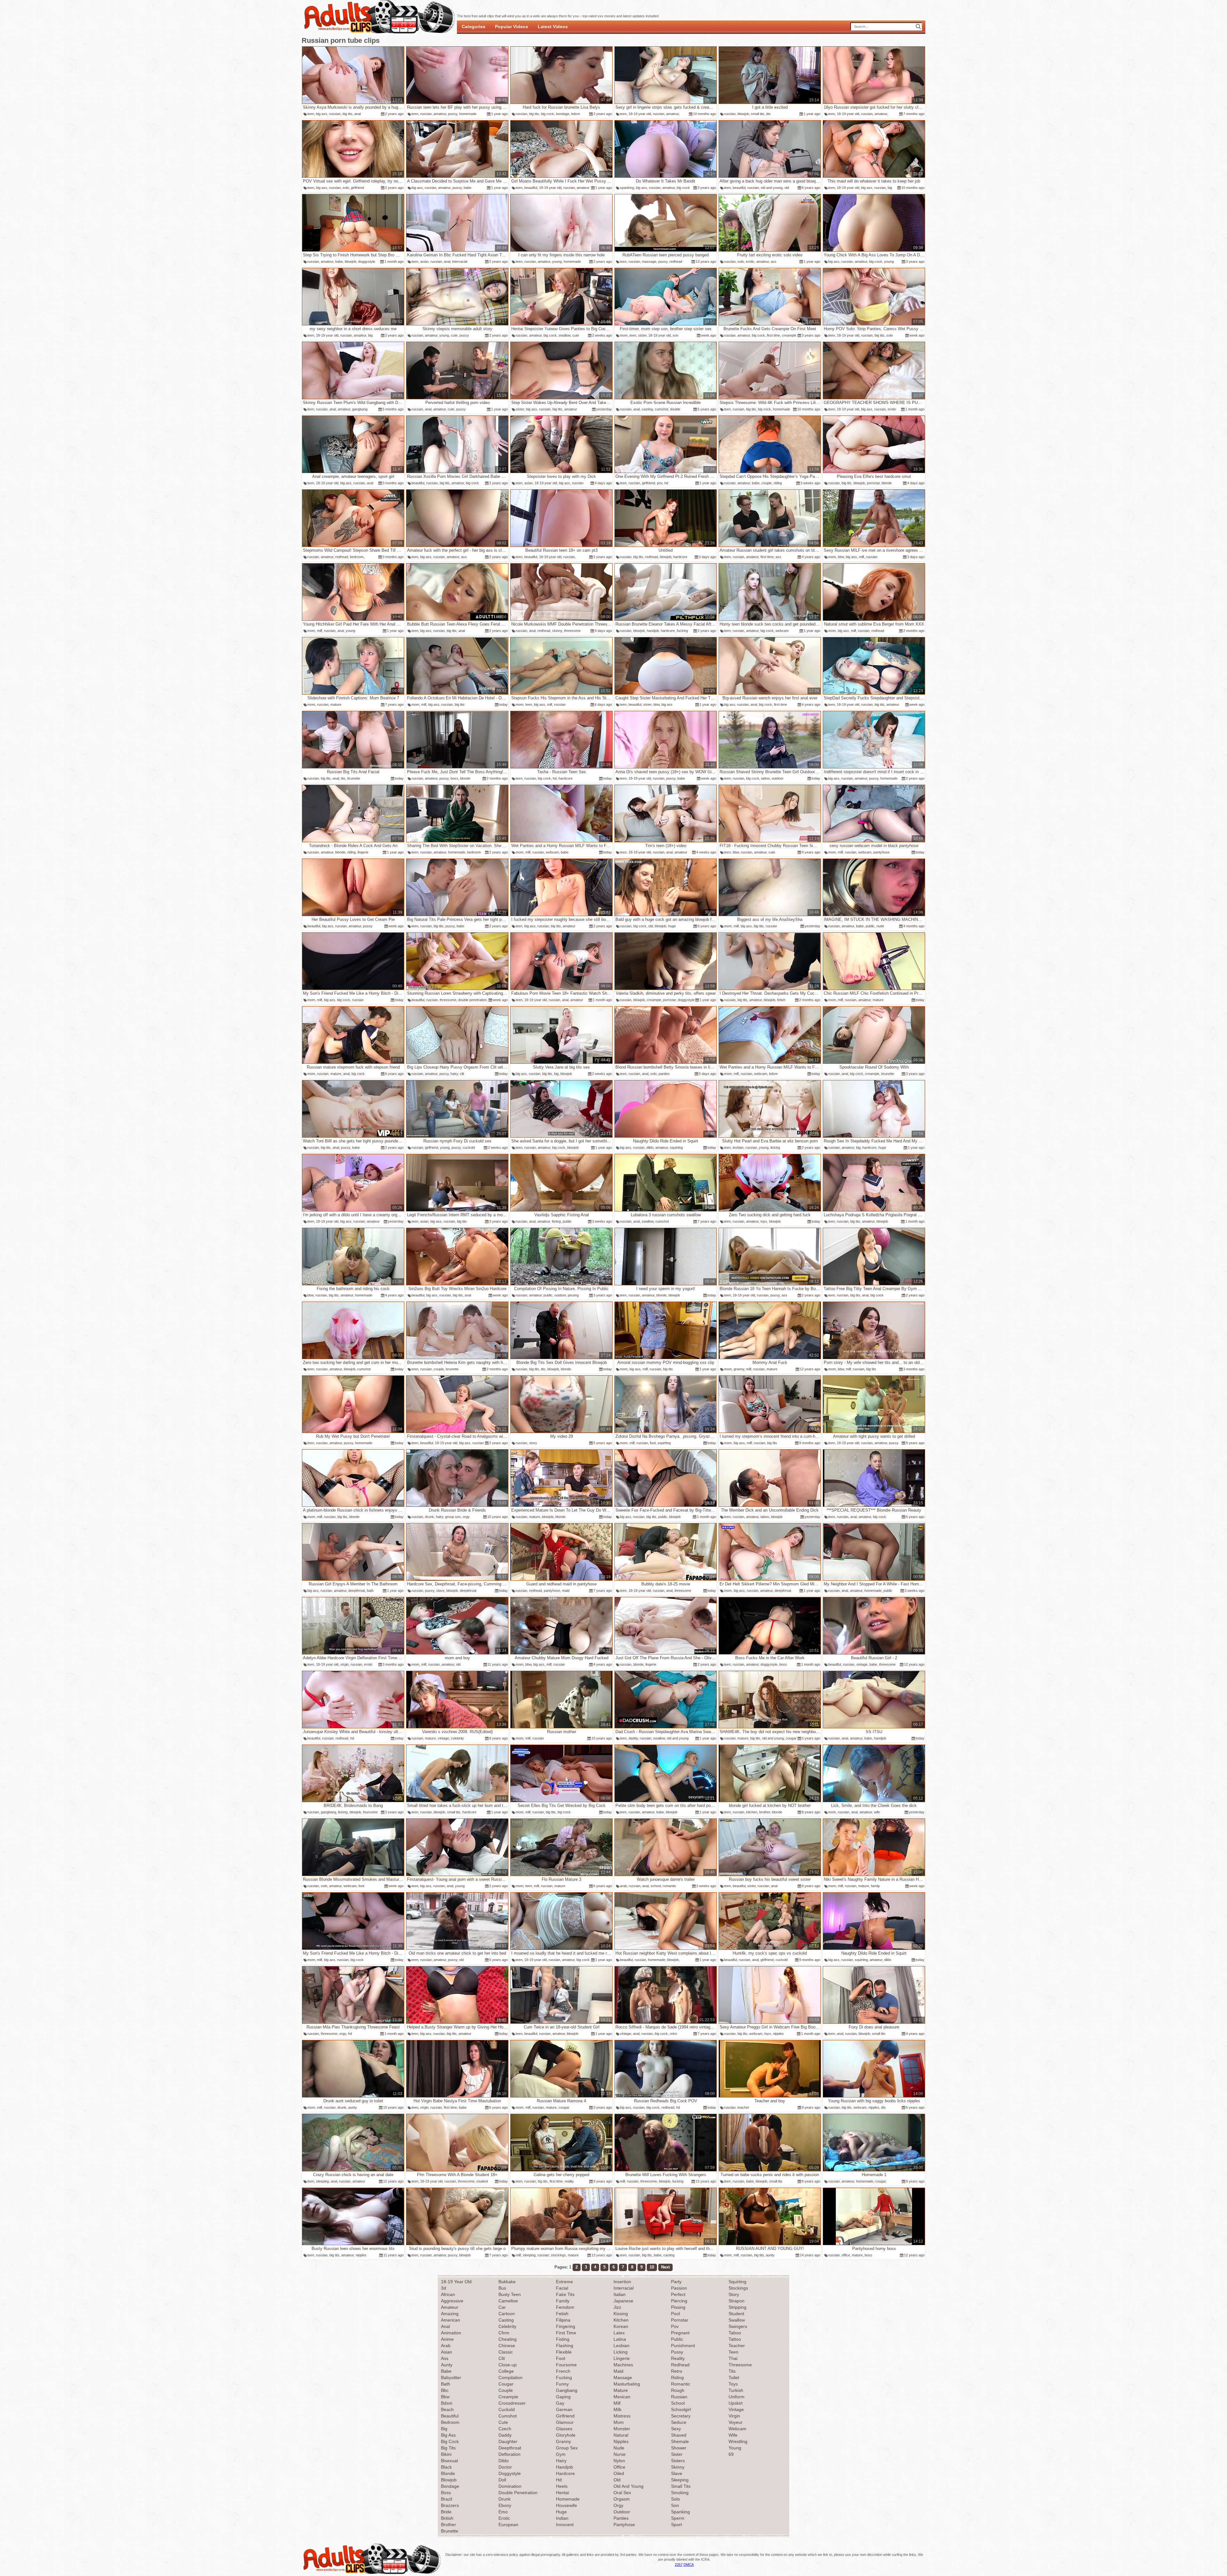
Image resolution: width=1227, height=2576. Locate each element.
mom (624, 335)
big (556, 1074)
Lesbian (621, 2346)
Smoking (680, 2493)
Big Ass (448, 2435)
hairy (454, 1074)
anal (358, 114)
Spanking (680, 2512)
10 (652, 2267)
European (508, 2525)
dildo (650, 1148)
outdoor (778, 778)
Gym (561, 2454)
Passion (679, 2288)
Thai (733, 2358)
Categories (474, 27)
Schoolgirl (681, 2409)
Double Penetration (518, 2493)
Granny (563, 2441)
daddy (633, 1738)
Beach (447, 2409)
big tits (347, 114)
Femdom (565, 2307)
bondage (563, 114)
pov (660, 483)
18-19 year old (640, 114)
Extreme (564, 2282)
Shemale (680, 2441)
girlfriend (357, 188)
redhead (676, 261)
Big (444, 2429)
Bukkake (507, 2282)
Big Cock (450, 2441)
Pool (675, 2314)
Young (735, 2448)
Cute (503, 2422)
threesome (572, 631)
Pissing (678, 2307)
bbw (841, 557)
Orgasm (622, 2499)
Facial (562, 2288)
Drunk (505, 2499)
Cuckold (507, 2409)
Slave (677, 2473)
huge (672, 926)
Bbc (445, 2390)
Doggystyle (510, 2473)
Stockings (738, 2288)
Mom (619, 2422)
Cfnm (504, 2333)
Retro (677, 2371)
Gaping (563, 2397)
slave (440, 1591)
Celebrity (507, 2326)
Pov (675, 2326)
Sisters (678, 2461)
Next (665, 2267)
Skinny (678, 2467)
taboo (765, 1517)
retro (673, 2034)
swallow (564, 335)
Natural (621, 2435)
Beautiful (450, 2416)
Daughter (508, 2441)
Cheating (508, 2339)
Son (675, 2505)
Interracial (624, 2288)
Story (734, 2294)
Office (619, 2467)
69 (731, 2454)
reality (569, 2181)
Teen (733, 2352)
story (533, 1443)
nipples (778, 2034)
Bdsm (447, 2403)
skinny (557, 631)
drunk (429, 1517)
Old (617, 2480)
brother (765, 1812)
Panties (621, 2518)
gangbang (360, 409)
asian (424, 261)
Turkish (736, 2390)
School (678, 2403)
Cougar (506, 2384)
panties (664, 1074)
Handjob (564, 2467)
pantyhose (881, 852)
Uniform (737, 2397)
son (675, 335)
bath (370, 1591)
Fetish (562, 2314)
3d (444, 2288)
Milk (617, 2409)
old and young (772, 188)
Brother (448, 2525)
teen (311, 114)
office (846, 2255)
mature (336, 704)
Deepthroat (510, 2448)
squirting (676, 1148)
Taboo (735, 2333)
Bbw (445, 2397)
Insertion (622, 2282)
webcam (782, 631)
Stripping (737, 2307)
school (656, 1886)
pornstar (873, 483)
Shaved (679, 2435)
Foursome (566, 2365)
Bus (502, 2288)
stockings (558, 2255)
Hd (559, 2480)
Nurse (620, 2454)
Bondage (450, 2486)
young (557, 261)
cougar (791, 1738)
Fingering (566, 2326)
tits (768, 114)
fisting (556, 1221)
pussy (453, 114)
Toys (733, 2384)
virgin (344, 1664)
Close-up (508, 2365)
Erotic (504, 2518)
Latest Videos (553, 27)
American (451, 2320)
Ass (445, 2358)
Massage (623, 2378)
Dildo (504, 2461)
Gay (560, 2403)
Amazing (450, 2314)
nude (880, 926)
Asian (447, 2352)
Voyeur (736, 2422)
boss (454, 778)
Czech (505, 2429)
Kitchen (621, 2320)
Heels (562, 2486)
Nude (619, 2448)
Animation (451, 2333)
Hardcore (565, 2473)
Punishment (683, 2346)
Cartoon (507, 2314)
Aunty (447, 2365)
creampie (789, 335)
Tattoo (735, 2339)
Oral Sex (622, 2493)
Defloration (509, 2454)
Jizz (617, 2307)
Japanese (623, 2301)
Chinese (507, 2346)
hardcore (680, 557)
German (564, 2409)
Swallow (737, 2320)
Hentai (563, 2493)
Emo (503, 2512)
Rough (678, 2390)
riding (778, 483)
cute (454, 335)
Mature (621, 2390)
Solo (675, 2499)
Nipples (621, 2441)
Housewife (567, 2505)
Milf (617, 2403)
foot (653, 1443)
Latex (619, 2333)
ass (774, 261)
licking (775, 1148)
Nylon (619, 2461)
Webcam (737, 2429)
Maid (618, 2371)
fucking (682, 631)
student (482, 2181)
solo (346, 188)
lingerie (363, 852)
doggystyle (367, 261)
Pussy (677, 2352)
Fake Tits (565, 2294)
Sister (677, 2454)
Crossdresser (512, 2403)
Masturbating (627, 2384)
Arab (446, 2346)
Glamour (565, 2422)
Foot (561, 2358)
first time (773, 335)
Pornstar (680, 2320)
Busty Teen (510, 2294)
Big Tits (448, 2448)
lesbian (738, 1148)
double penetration (472, 1000)
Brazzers (450, 2505)
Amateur (450, 2307)
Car (502, 2307)
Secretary (681, 2416)
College (506, 2371)
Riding (677, 2378)
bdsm (576, 114)
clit (462, 1074)
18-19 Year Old (456, 2282)
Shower (679, 2448)
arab (623, 1886)
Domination (510, 2486)
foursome (370, 1812)
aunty (353, 2107)
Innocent (565, 2525)
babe (467, 188)
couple (767, 483)
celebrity (457, 1738)
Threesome (740, 2365)
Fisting (563, 2339)
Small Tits (681, 2486)
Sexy (676, 2429)
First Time (566, 2333)
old (787, 188)
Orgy (618, 2505)
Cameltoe (508, 2301)
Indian (562, 2518)
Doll (502, 2480)
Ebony (505, 2505)
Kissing (621, 2314)
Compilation (510, 2378)
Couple (506, 2390)
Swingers (738, 2326)
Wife (733, 2435)
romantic (669, 1886)
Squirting (737, 2282)
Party (676, 2282)
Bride (446, 2512)
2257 (679, 2564)
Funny (562, 2384)
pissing (573, 1295)
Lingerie (622, 2358)
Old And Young (629, 2486)
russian (335, 114)
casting (647, 409)
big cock (548, 114)
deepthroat (357, 1591)
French (563, 2371)
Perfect (678, 2294)
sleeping (322, 2181)
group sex (453, 1517)
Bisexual (449, 2461)
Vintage (736, 2409)
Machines (623, 2365)
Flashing (565, 2346)
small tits (758, 114)
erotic (750, 261)
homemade (468, 114)
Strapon (737, 2301)
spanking (627, 188)
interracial (460, 261)
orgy (466, 1517)
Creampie (508, 2397)
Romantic (681, 2384)
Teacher (737, 2346)
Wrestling (738, 2441)
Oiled (619, 2473)
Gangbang (567, 2390)
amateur (440, 114)
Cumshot (508, 2416)
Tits (732, 2371)
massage (649, 261)
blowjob (743, 114)
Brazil (447, 2499)
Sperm (678, 2518)
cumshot (661, 409)
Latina (620, 2339)
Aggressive (452, 2301)
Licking (621, 2352)
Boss (446, 2493)
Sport (676, 2525)
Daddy (505, 2435)
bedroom (357, 557)
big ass (322, 114)
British (447, 2518)
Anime (447, 2339)
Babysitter (451, 2378)
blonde (887, 483)
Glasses (564, 2429)
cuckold (469, 1148)
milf (861, 557)
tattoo (765, 778)
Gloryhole (566, 2435)
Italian (620, 2294)
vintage (862, 1664)
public (870, 926)
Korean (621, 2326)
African (448, 2294)
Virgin (734, 2416)
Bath (446, 2384)
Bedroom (450, 2422)
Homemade (568, 2499)
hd (666, 483)
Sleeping (680, 2480)
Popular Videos (512, 27)
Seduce (679, 2422)
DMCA (689, 2564)
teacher (743, 2107)
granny (739, 1369)
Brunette (450, 2531)
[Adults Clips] (372, 2573)
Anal (445, 2326)
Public (677, 2339)
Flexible (564, 2352)
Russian (679, 2397)
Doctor (505, 2467)
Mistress (622, 2416)
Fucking (564, 2378)
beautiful (531, 188)
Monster (622, 2429)
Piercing (679, 2301)
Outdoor (622, 2512)
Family (563, 2301)
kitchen (752, 1812)
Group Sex (567, 2448)
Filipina (563, 2320)
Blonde (448, 2473)
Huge (561, 2512)
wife (877, 1812)
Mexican (622, 2397)
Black (446, 2467)
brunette (354, 778)
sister (642, 335)
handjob (653, 631)
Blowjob (449, 2480)
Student (736, 2314)
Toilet (734, 2378)
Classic (506, 2352)
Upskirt (736, 2403)
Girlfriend (565, 2416)
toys (764, 1221)
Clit (502, 2358)
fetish (781, 1000)
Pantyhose (624, 2525)
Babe (446, 2371)
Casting (506, 2320)
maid (566, 1591)
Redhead (680, 2365)
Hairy (561, 2461)
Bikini (446, 2454)
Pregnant (680, 2333)
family (876, 1886)
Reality (678, 2358)
